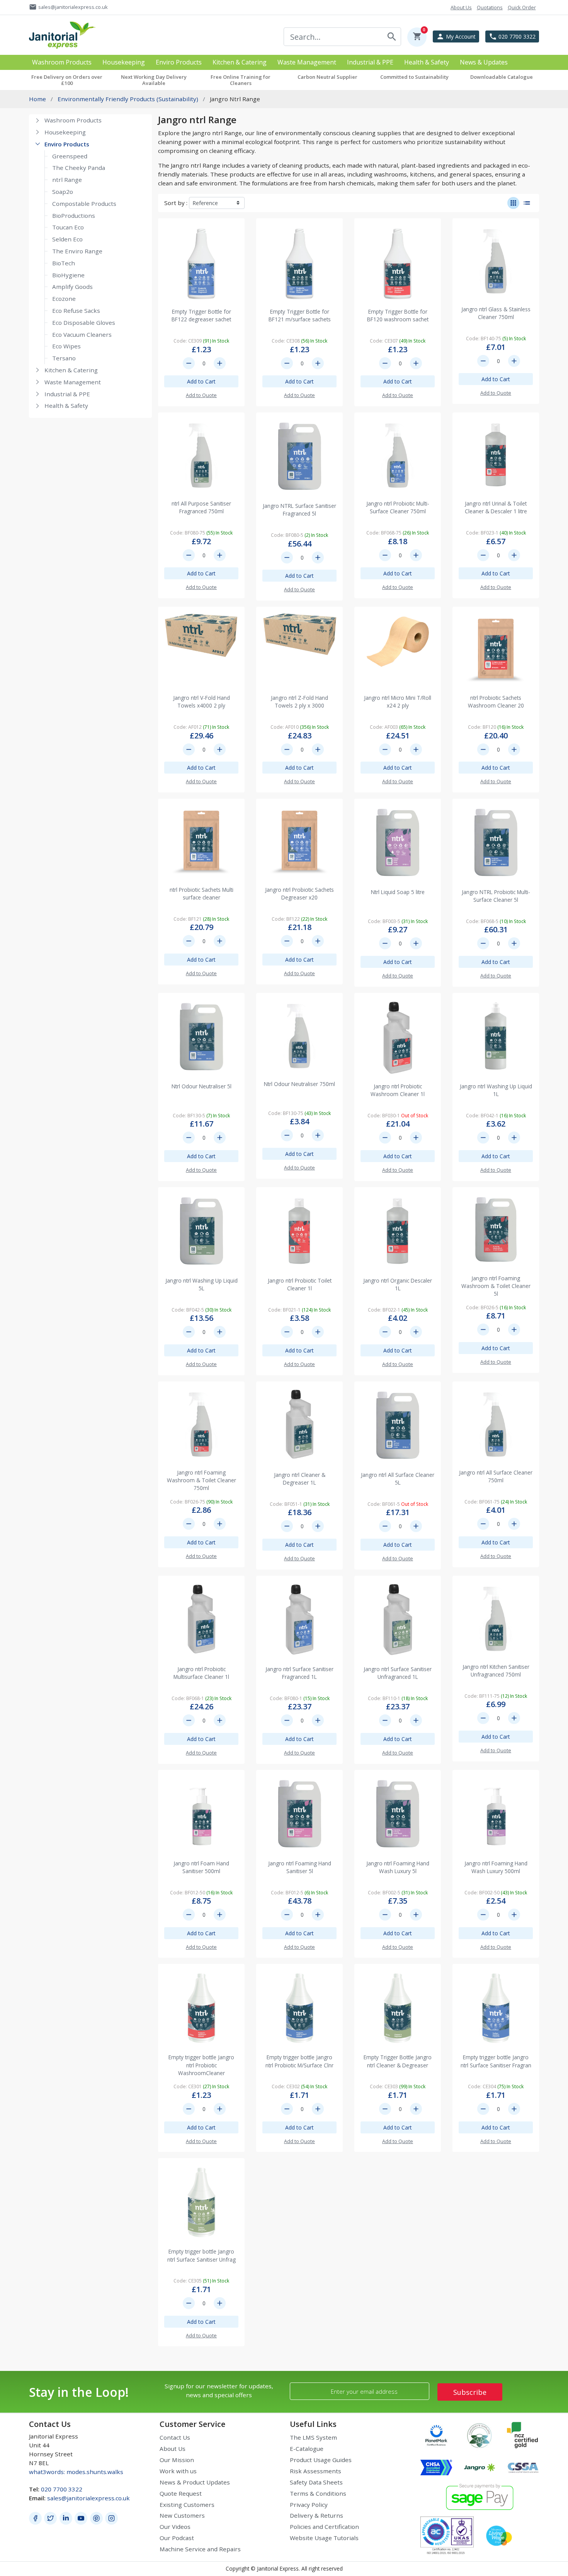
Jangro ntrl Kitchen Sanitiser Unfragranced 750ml (496, 1671)
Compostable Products (84, 204)
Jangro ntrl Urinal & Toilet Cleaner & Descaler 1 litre (496, 507)
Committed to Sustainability (414, 77)
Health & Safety (66, 406)
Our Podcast (177, 2538)
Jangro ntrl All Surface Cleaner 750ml (496, 1476)
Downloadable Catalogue (502, 77)
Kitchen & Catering (71, 370)
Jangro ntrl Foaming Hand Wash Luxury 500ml (496, 1867)
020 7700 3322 (62, 2489)
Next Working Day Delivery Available (154, 80)
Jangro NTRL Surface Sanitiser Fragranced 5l (299, 510)
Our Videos (175, 2527)
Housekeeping (65, 132)
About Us (173, 2449)
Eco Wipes (66, 346)
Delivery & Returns (316, 2515)
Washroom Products (73, 120)
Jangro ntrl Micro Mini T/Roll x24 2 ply (398, 702)
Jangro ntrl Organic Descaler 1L (398, 1284)
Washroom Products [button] (62, 62)
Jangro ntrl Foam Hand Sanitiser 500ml (201, 1867)
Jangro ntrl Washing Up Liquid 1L (496, 1090)
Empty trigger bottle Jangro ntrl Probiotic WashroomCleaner (201, 2065)
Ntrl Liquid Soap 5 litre (398, 892)
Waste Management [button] (307, 62)
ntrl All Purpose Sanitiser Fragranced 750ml (201, 507)
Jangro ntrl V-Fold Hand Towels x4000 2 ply (202, 702)
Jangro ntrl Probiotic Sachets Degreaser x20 (299, 893)
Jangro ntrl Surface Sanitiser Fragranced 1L (299, 1673)
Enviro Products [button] (179, 62)
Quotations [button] (490, 7)
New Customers (182, 2515)
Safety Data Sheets (316, 2482)
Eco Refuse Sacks (76, 311)
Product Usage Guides (321, 2460)
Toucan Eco (68, 227)
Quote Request (181, 2493)
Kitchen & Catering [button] (240, 62)
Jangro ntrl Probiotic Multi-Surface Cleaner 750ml (398, 507)
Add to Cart (201, 381)
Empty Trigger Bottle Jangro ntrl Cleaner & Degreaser (398, 2061)
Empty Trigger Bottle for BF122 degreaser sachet (201, 315)
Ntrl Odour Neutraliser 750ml (299, 1084)
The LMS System (313, 2437)
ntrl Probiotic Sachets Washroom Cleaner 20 (496, 702)
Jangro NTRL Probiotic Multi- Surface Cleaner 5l (496, 896)
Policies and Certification (324, 2527)
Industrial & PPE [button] (370, 62)
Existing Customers (187, 2505)
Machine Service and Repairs (200, 2549)
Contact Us (175, 2437)
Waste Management (73, 382)
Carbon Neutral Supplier (327, 77)
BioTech (64, 263)
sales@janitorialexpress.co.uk (88, 2498)
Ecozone (64, 299)
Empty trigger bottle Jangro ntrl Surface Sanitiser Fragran (496, 2061)
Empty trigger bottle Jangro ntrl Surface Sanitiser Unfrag (202, 2255)
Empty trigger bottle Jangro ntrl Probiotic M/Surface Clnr (299, 2061)
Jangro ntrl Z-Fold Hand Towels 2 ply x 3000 (299, 702)
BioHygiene (68, 275)
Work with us (178, 2471)
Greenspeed (70, 156)
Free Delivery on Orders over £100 (67, 80)
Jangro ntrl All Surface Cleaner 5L (398, 1479)
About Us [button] (461, 7)
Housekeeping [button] (124, 62)
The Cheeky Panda (79, 168)
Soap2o (63, 192)
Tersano (64, 358)
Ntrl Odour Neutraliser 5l (202, 1086)
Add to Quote (201, 395)
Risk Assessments (315, 2471)
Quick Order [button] (522, 7)
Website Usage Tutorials (324, 2538)
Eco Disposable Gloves (84, 322)
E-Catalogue (307, 2449)
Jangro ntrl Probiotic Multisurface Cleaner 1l (201, 1673)
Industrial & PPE (67, 394)
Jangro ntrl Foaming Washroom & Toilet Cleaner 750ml (202, 1480)
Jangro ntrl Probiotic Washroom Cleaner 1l (398, 1090)
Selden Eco (67, 239)
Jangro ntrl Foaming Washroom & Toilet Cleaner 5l (496, 1286)
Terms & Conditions (318, 2493)
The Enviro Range (77, 251)
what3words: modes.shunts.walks (76, 2472)
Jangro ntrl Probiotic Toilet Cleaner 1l (300, 1284)
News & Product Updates (195, 2482)
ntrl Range (67, 180)
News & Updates (484, 62)
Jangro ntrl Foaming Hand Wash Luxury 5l (398, 1867)
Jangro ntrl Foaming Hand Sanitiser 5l (300, 1867)
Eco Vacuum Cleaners (82, 334)
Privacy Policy (309, 2505)
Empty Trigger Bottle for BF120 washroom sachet (398, 315)
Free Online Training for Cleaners (241, 80)
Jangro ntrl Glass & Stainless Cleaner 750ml (496, 313)
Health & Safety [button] (427, 62)
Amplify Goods (72, 287)
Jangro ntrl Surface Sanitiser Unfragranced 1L (398, 1673)
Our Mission (177, 2460)
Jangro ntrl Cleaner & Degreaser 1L (300, 1479)
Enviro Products (67, 144)
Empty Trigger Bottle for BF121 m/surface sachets (300, 315)
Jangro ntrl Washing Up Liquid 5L (202, 1284)
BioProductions (74, 216)
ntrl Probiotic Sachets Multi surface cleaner (202, 893)
